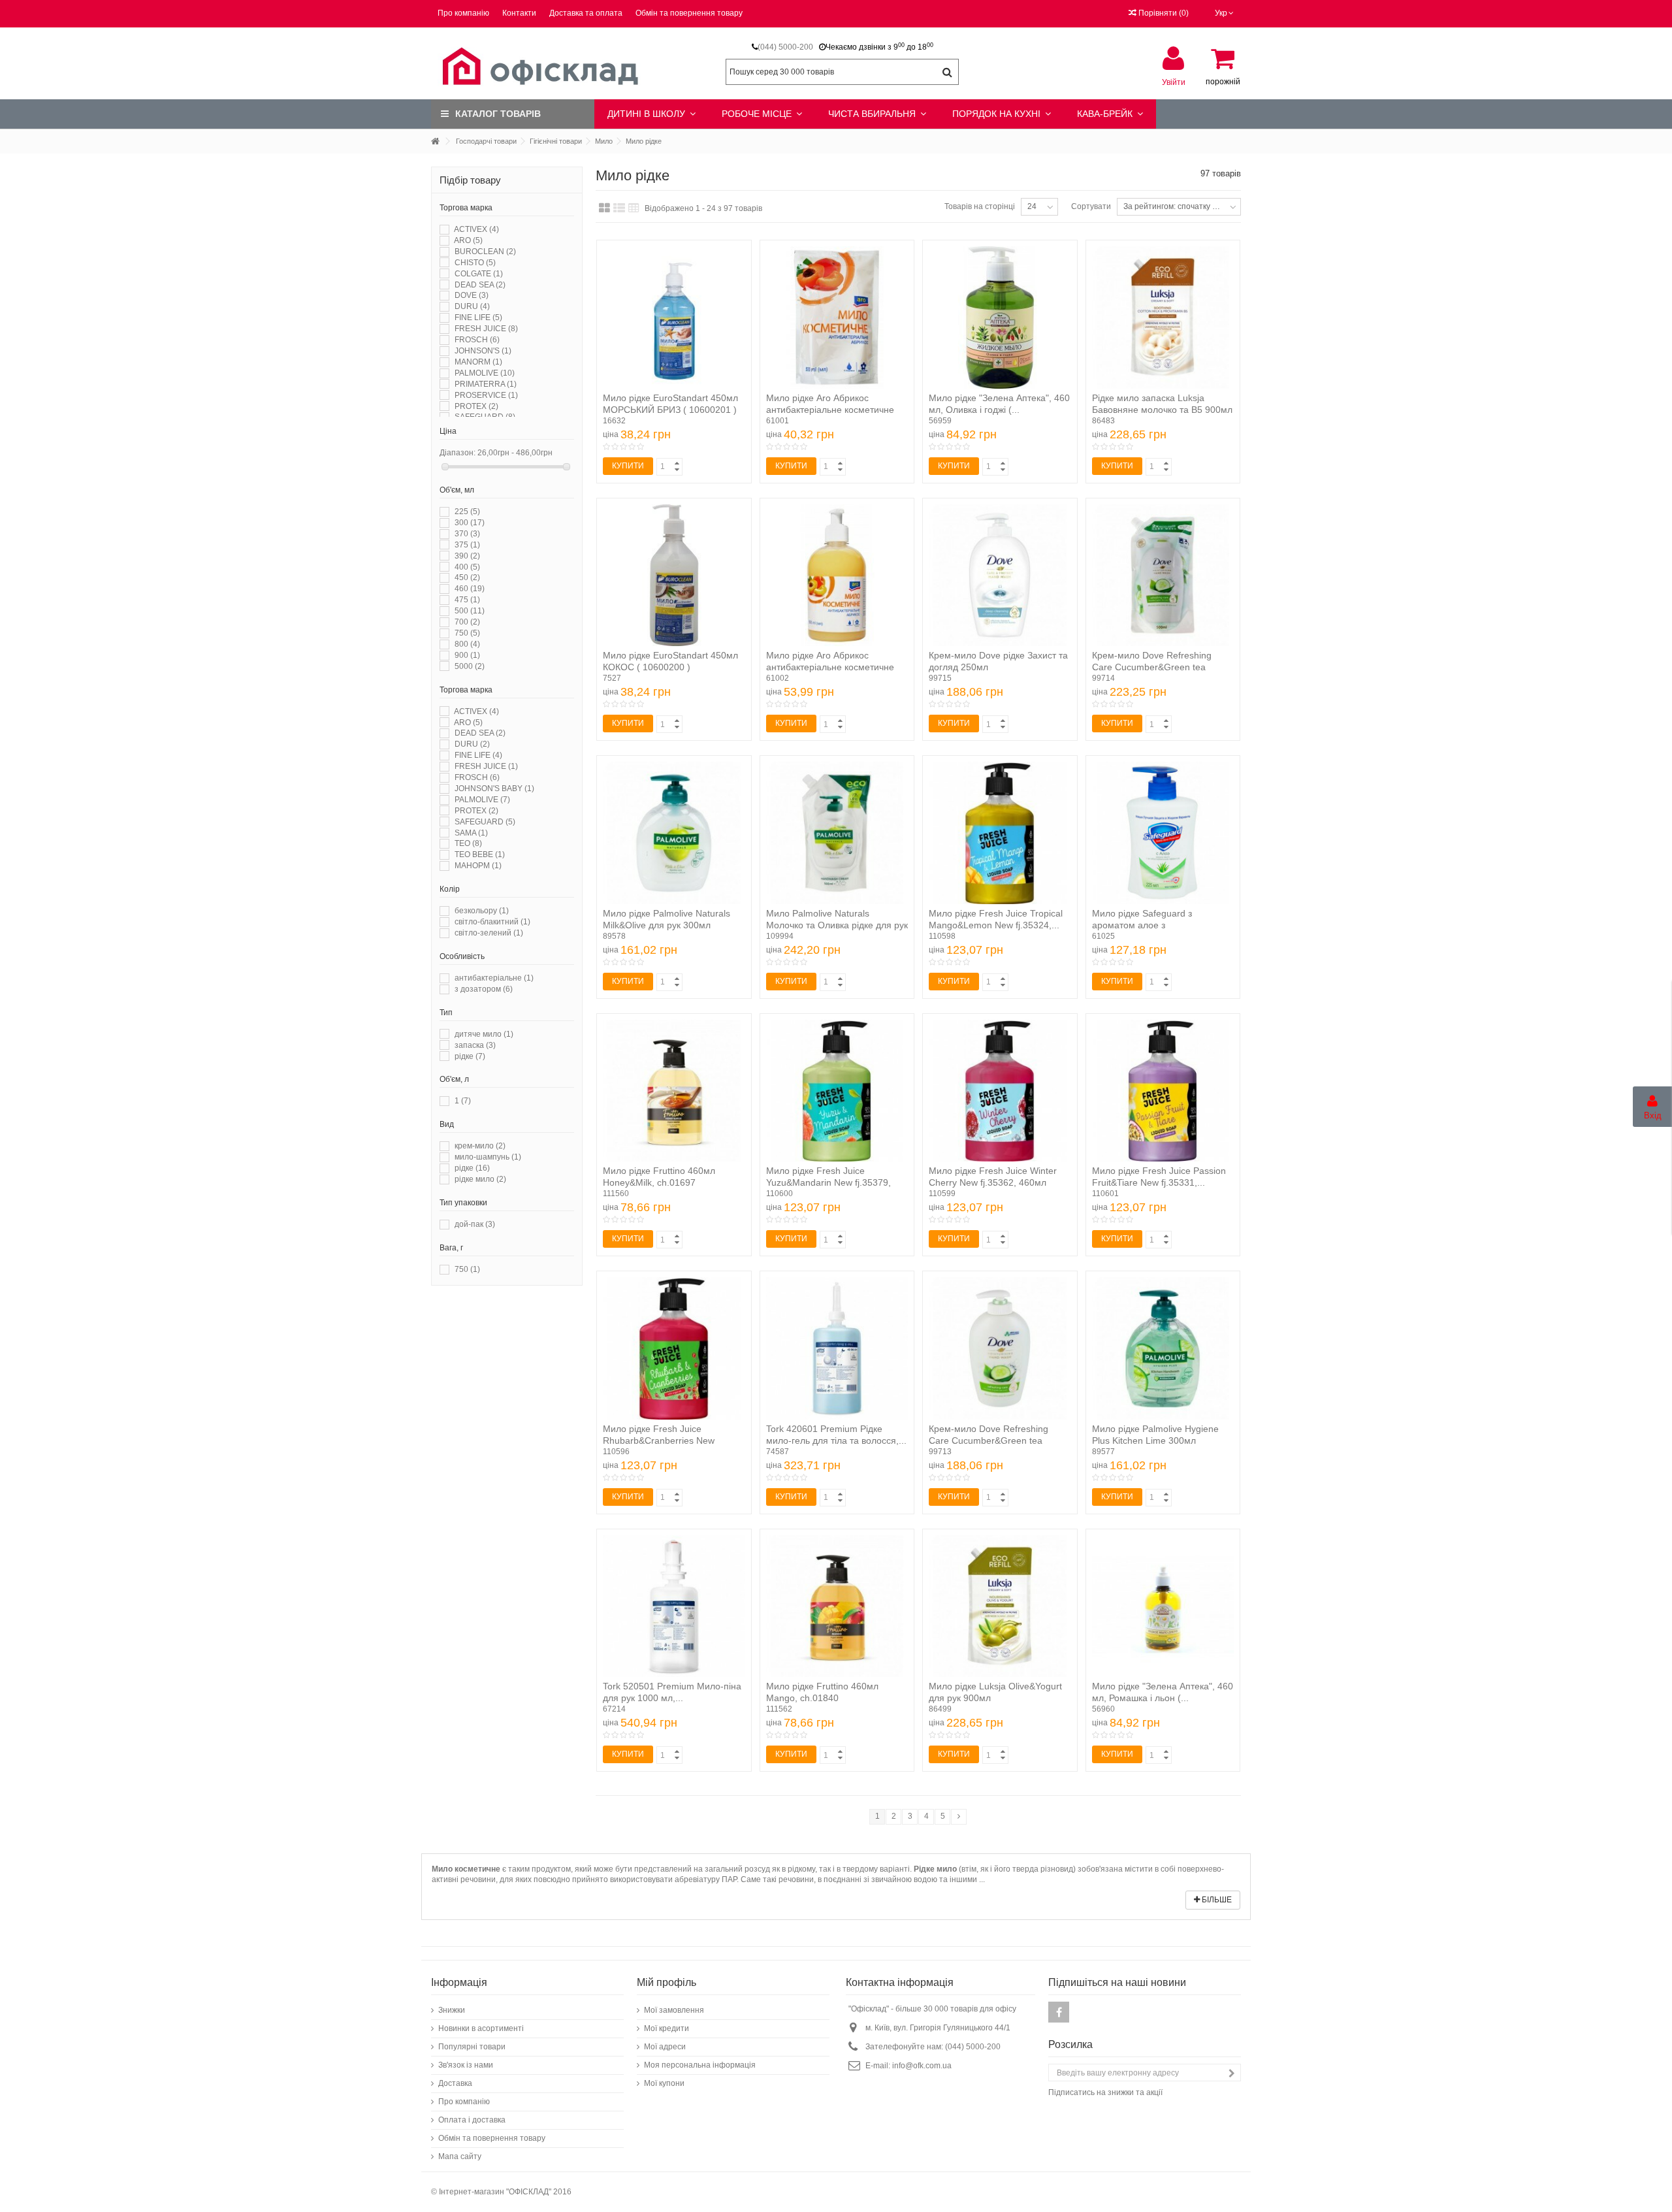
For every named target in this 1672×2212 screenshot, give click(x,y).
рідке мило (480, 1179)
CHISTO (475, 263)
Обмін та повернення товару (689, 13)
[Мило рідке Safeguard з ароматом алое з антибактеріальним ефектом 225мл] (1163, 833)
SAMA (471, 833)
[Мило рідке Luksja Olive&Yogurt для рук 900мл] (1000, 1606)
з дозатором (484, 989)
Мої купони (664, 2083)
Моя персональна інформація (700, 2065)
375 (467, 545)
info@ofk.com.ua (922, 2066)
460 (470, 589)
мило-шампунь (488, 1157)
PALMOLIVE (485, 373)
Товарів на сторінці (980, 206)
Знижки (452, 2010)
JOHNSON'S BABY (494, 789)
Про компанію (463, 13)
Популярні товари (472, 2047)
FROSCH (477, 340)
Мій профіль (667, 1982)
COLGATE (479, 274)
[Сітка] (604, 208)
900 (467, 655)
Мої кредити (667, 2028)
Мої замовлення (674, 2010)
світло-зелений (489, 933)
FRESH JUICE (486, 329)
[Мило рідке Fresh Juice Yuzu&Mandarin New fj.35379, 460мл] (837, 1091)
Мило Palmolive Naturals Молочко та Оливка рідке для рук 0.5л (837, 925)
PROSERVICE (486, 395)
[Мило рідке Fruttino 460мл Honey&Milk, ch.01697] (674, 1091)
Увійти (1174, 82)
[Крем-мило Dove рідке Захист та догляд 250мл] (1000, 576)
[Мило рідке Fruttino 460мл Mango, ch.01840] (837, 1606)
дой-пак (475, 1224)
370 (467, 534)
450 (467, 577)
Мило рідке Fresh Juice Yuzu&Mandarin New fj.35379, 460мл (828, 1182)
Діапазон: (458, 453)
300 (470, 523)
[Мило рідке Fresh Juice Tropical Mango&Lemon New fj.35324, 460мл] (1000, 833)
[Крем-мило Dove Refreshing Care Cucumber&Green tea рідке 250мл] (1000, 1348)
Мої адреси (665, 2047)
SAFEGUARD (485, 822)
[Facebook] (1059, 2012)
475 (467, 600)
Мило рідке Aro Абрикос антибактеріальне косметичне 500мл (830, 410)
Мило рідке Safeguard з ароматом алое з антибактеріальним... (1142, 925)
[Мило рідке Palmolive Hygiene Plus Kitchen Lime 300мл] (1163, 1348)
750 (467, 633)
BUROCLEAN (485, 252)
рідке (470, 1056)
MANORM (478, 362)
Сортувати (1091, 206)
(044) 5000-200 (785, 47)
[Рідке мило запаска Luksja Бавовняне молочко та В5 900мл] (1163, 317)
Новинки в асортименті (481, 2028)
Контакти (519, 13)
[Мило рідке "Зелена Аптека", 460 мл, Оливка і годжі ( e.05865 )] (1000, 317)
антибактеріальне (494, 978)
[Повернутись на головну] (435, 141)
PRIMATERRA (486, 384)
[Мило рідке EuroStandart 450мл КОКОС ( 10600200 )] (674, 576)
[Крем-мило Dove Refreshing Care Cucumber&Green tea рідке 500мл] (1163, 576)
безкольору (482, 911)
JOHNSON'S (483, 351)
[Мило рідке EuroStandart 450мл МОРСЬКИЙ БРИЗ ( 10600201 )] (674, 317)
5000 (470, 666)
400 (467, 567)
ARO (468, 240)
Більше (1216, 1900)
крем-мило (480, 1146)
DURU (472, 306)
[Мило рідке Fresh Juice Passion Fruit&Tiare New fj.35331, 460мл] (1163, 1091)
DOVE (472, 295)
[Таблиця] (634, 208)
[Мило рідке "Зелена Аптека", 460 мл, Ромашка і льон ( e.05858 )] (1163, 1606)
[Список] (619, 208)
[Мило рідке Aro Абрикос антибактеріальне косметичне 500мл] (837, 317)
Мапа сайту (460, 2156)
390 (467, 556)
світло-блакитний (492, 922)
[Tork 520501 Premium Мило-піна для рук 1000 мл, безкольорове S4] (674, 1606)
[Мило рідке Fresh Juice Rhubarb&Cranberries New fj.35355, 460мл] (674, 1348)
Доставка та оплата (586, 13)
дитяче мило (484, 1034)
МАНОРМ (478, 866)
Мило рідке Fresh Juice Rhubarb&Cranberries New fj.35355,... (659, 1440)
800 (467, 644)
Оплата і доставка (472, 2120)
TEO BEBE (480, 854)
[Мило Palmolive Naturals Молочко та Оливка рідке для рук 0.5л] (837, 833)
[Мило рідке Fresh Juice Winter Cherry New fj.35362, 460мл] (1000, 1091)
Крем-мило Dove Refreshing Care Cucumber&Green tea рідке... (1152, 667)
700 (467, 622)
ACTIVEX (476, 229)
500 (470, 611)
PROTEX (476, 406)
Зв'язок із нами (466, 2065)
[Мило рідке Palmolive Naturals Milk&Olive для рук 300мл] (674, 833)
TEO (468, 843)
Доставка (455, 2083)
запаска (475, 1045)
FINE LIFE (478, 317)
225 (467, 512)
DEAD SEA (480, 285)
